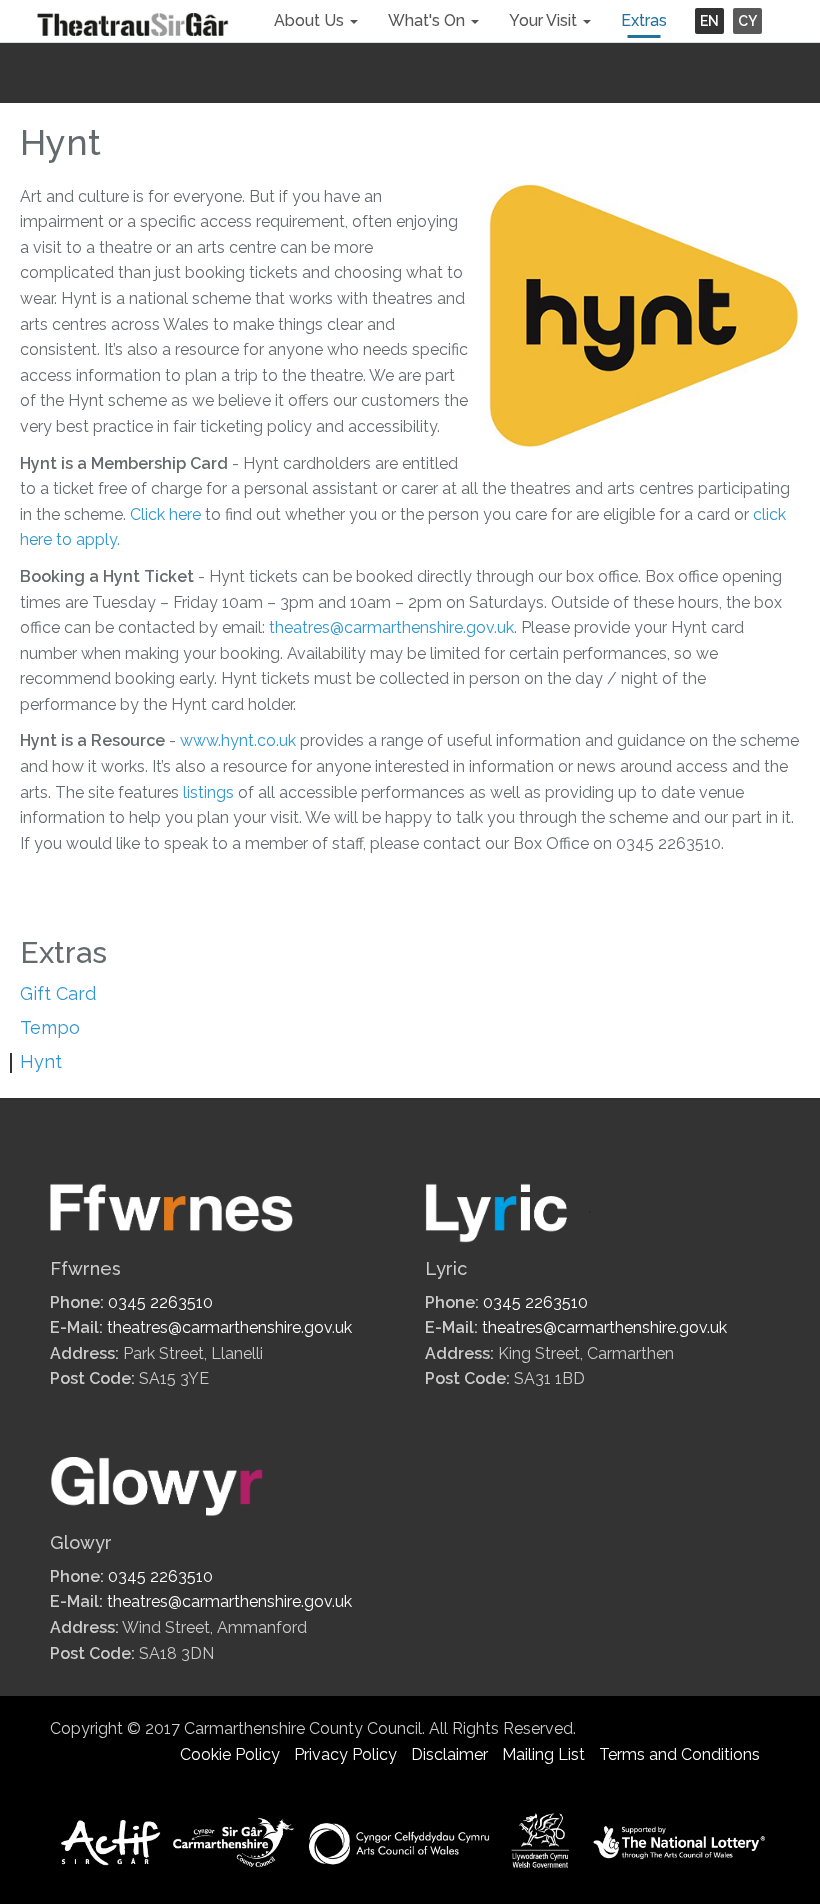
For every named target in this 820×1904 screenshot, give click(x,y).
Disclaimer (449, 1754)
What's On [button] (428, 20)
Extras (644, 20)
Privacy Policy (345, 1754)
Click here (165, 514)
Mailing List (543, 1754)
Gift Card (58, 993)
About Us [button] (311, 20)
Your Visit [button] (545, 20)
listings (208, 792)
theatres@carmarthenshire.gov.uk (391, 627)
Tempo (50, 1027)
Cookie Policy (230, 1754)
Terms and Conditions (679, 1754)
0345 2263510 (160, 1302)
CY (747, 21)
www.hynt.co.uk (238, 740)
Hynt (41, 1061)
